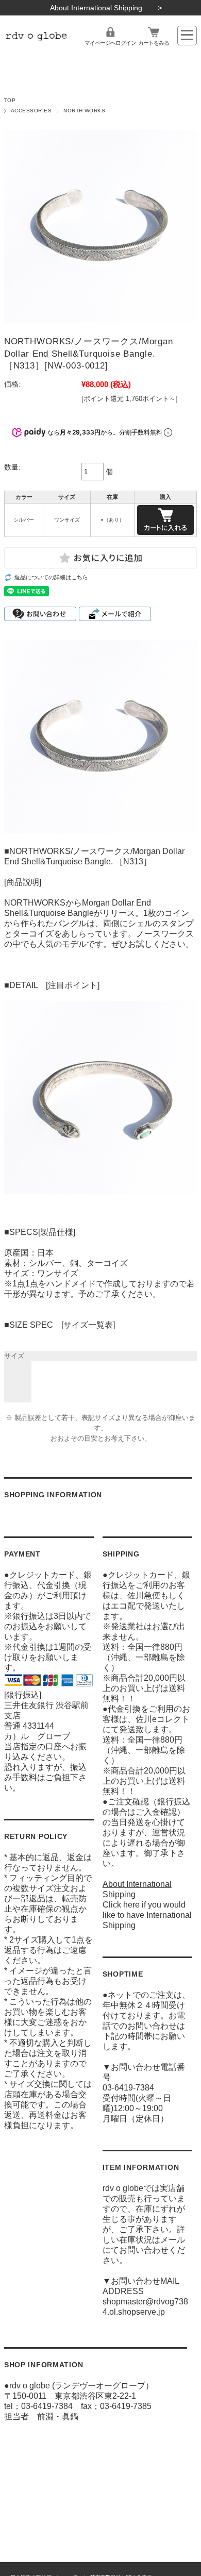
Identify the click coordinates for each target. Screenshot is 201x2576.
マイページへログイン (110, 43)
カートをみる (154, 43)
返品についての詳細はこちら (51, 577)
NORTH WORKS (84, 111)
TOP (10, 100)
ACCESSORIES (31, 111)
